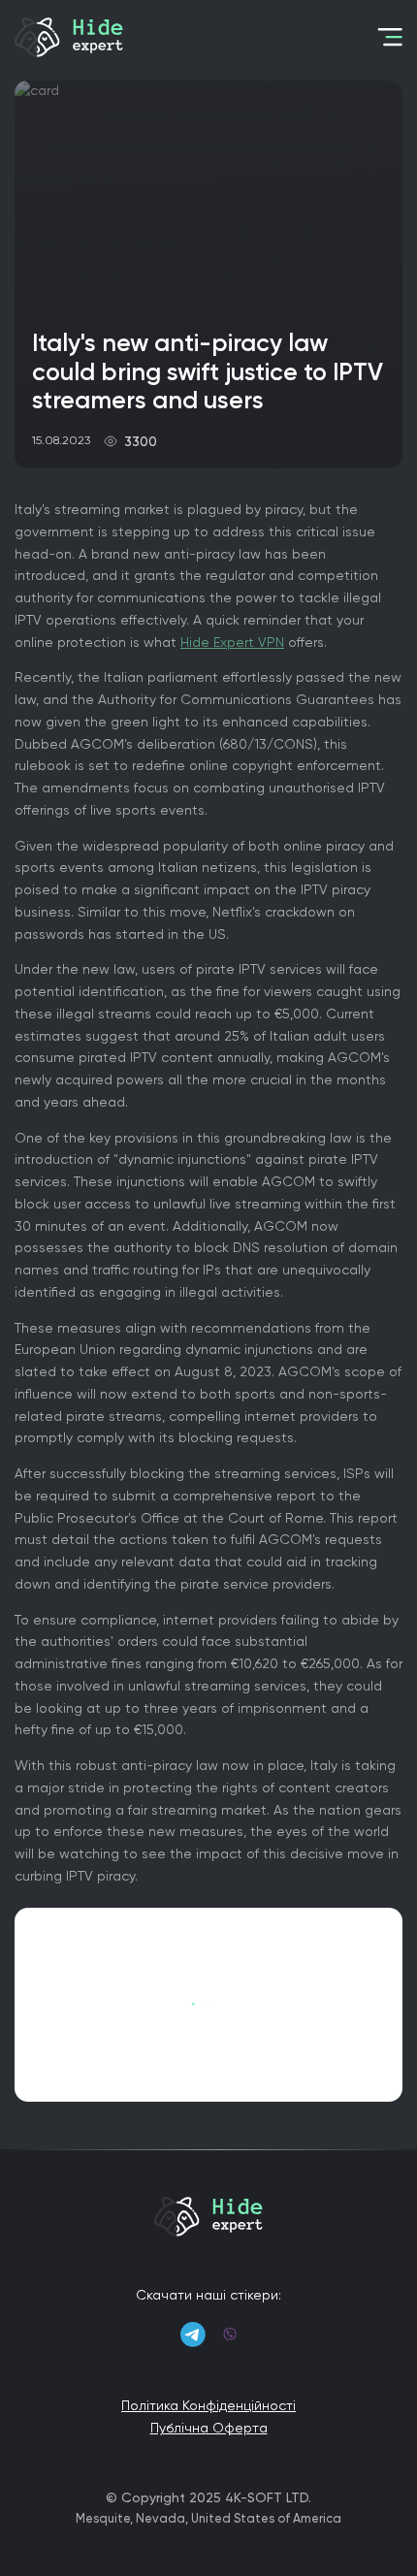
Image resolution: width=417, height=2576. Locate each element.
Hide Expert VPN (232, 642)
